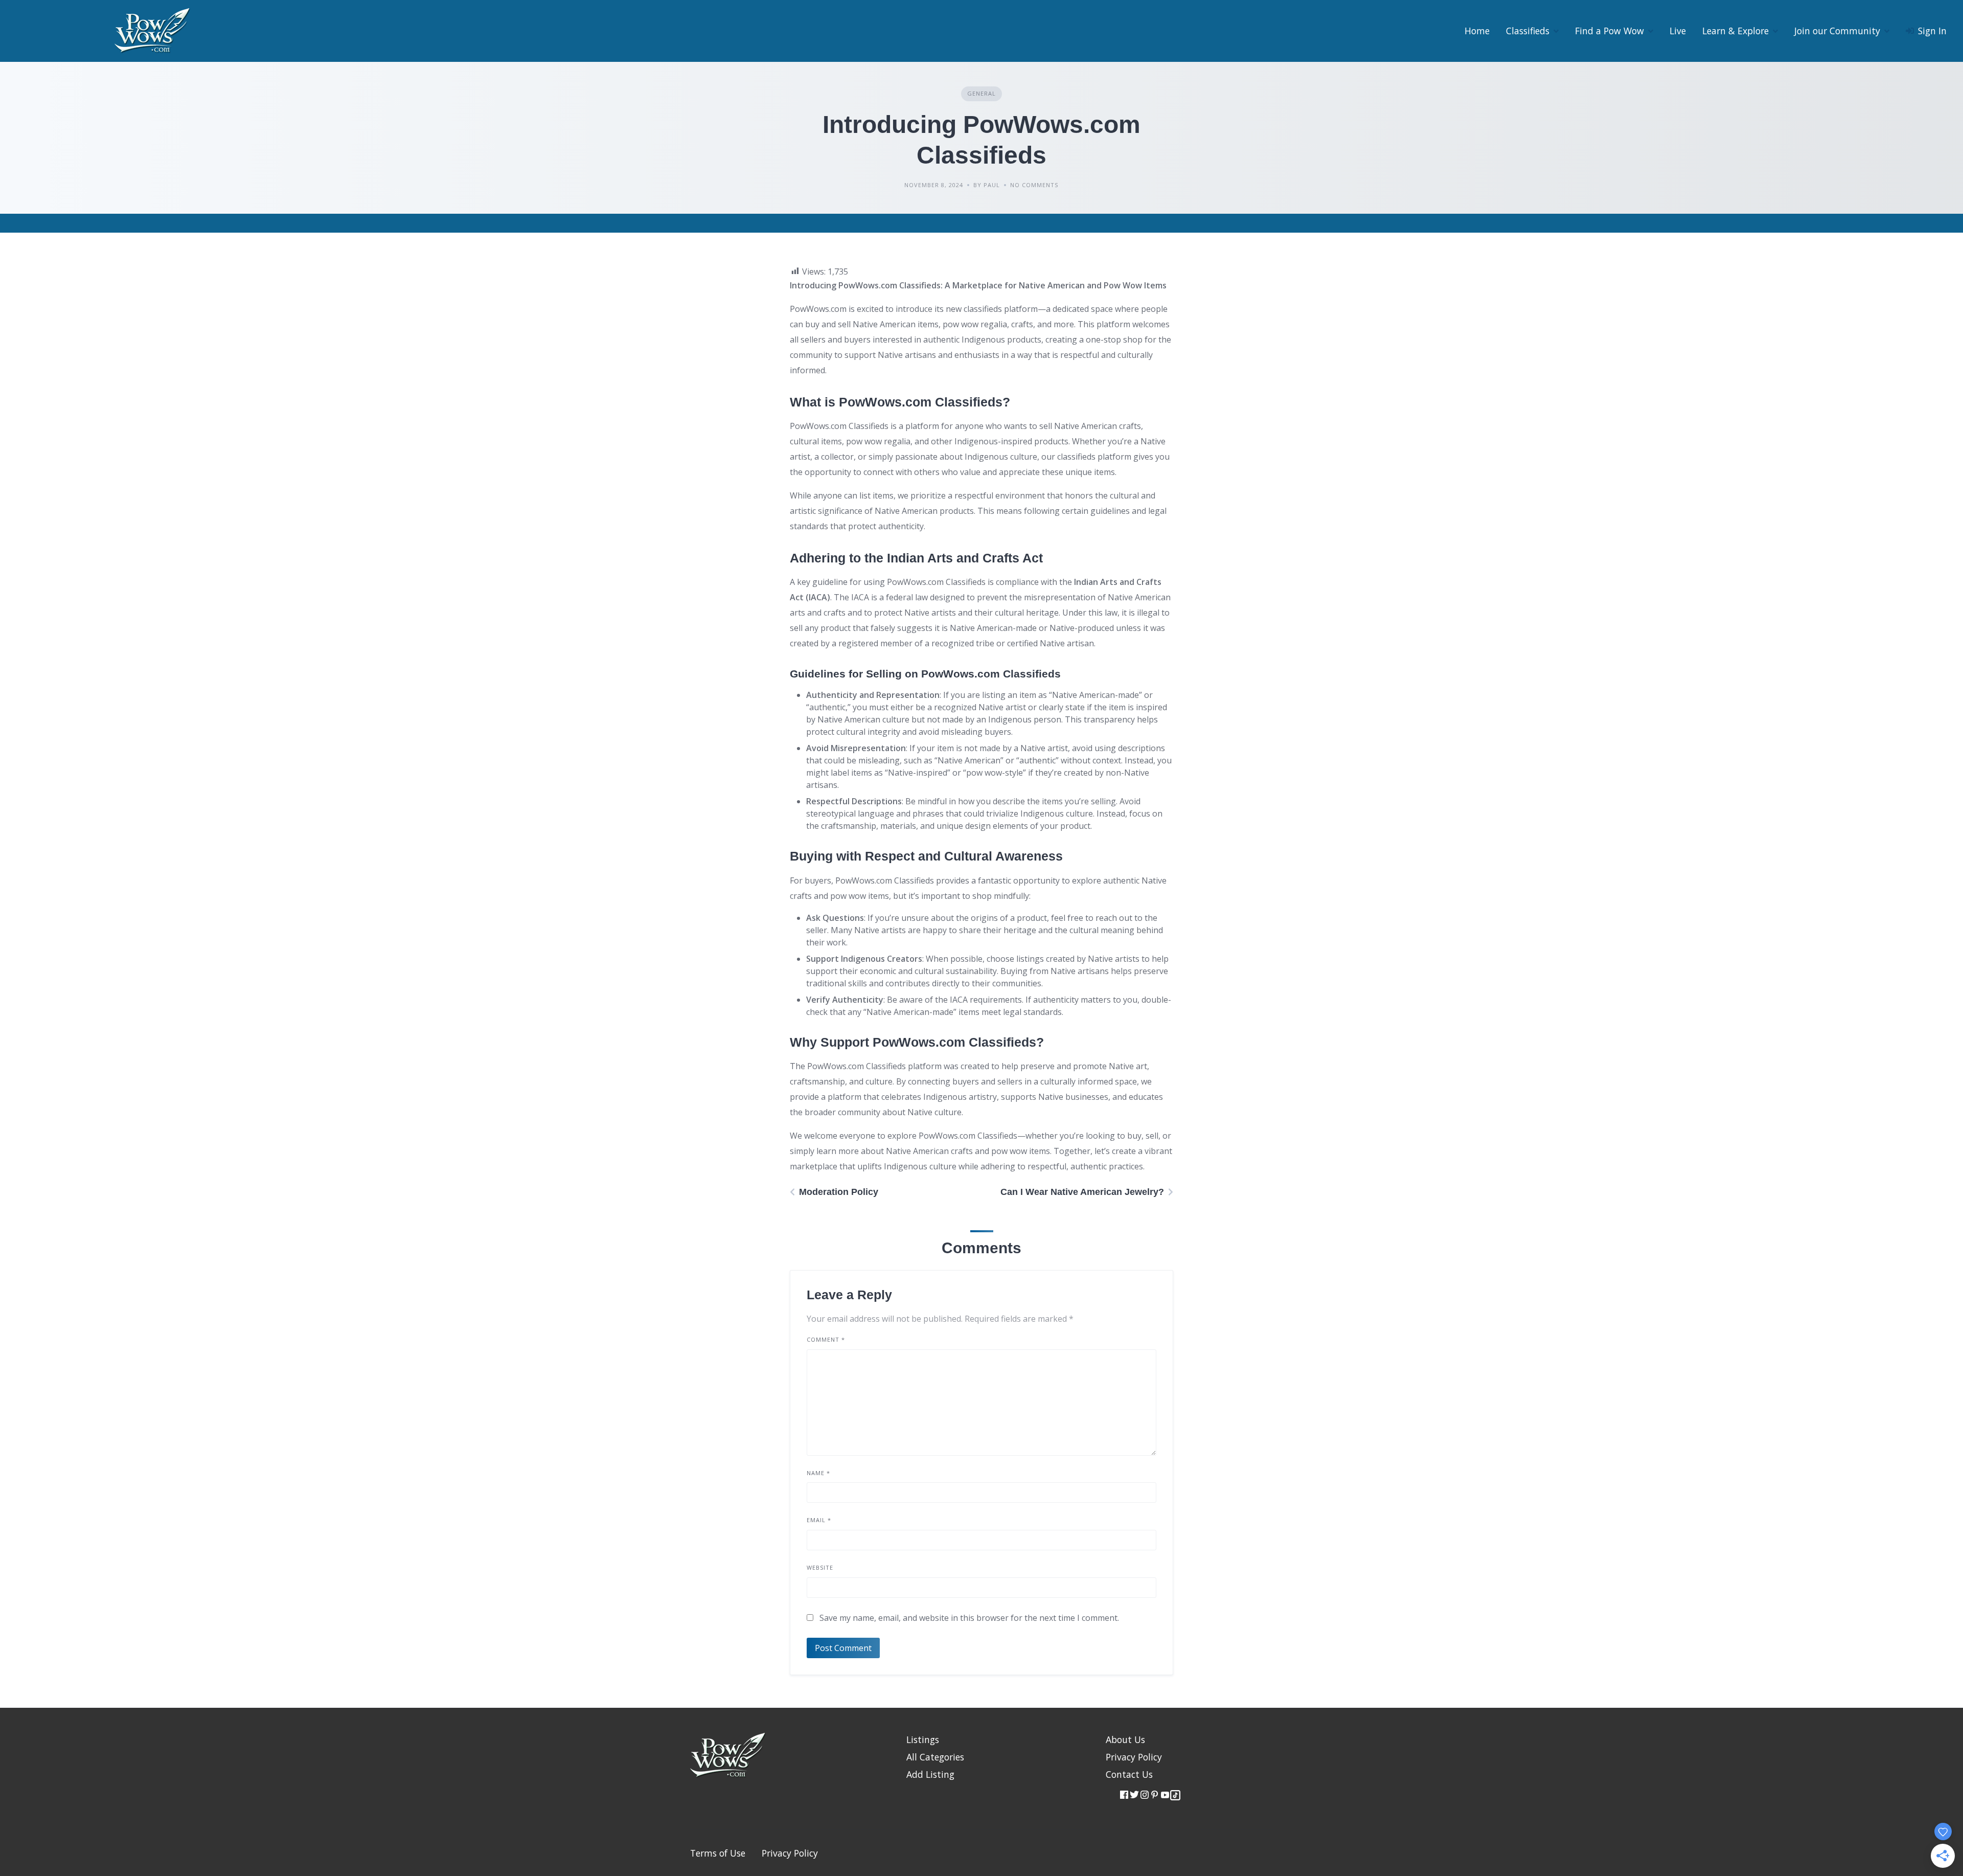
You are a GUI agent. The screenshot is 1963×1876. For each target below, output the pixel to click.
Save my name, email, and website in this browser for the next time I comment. (969, 1618)
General (981, 93)
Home (1477, 31)
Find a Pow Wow (1610, 31)
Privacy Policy (1134, 1757)
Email (819, 1520)
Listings (923, 1739)
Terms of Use (718, 1853)
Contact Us (1129, 1774)
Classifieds (1528, 31)
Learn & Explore (1736, 31)
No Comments (1034, 185)
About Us (1125, 1739)
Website (820, 1567)
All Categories (935, 1757)
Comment (826, 1339)
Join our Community (1837, 31)
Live (1678, 31)
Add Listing (930, 1774)
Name (818, 1473)
